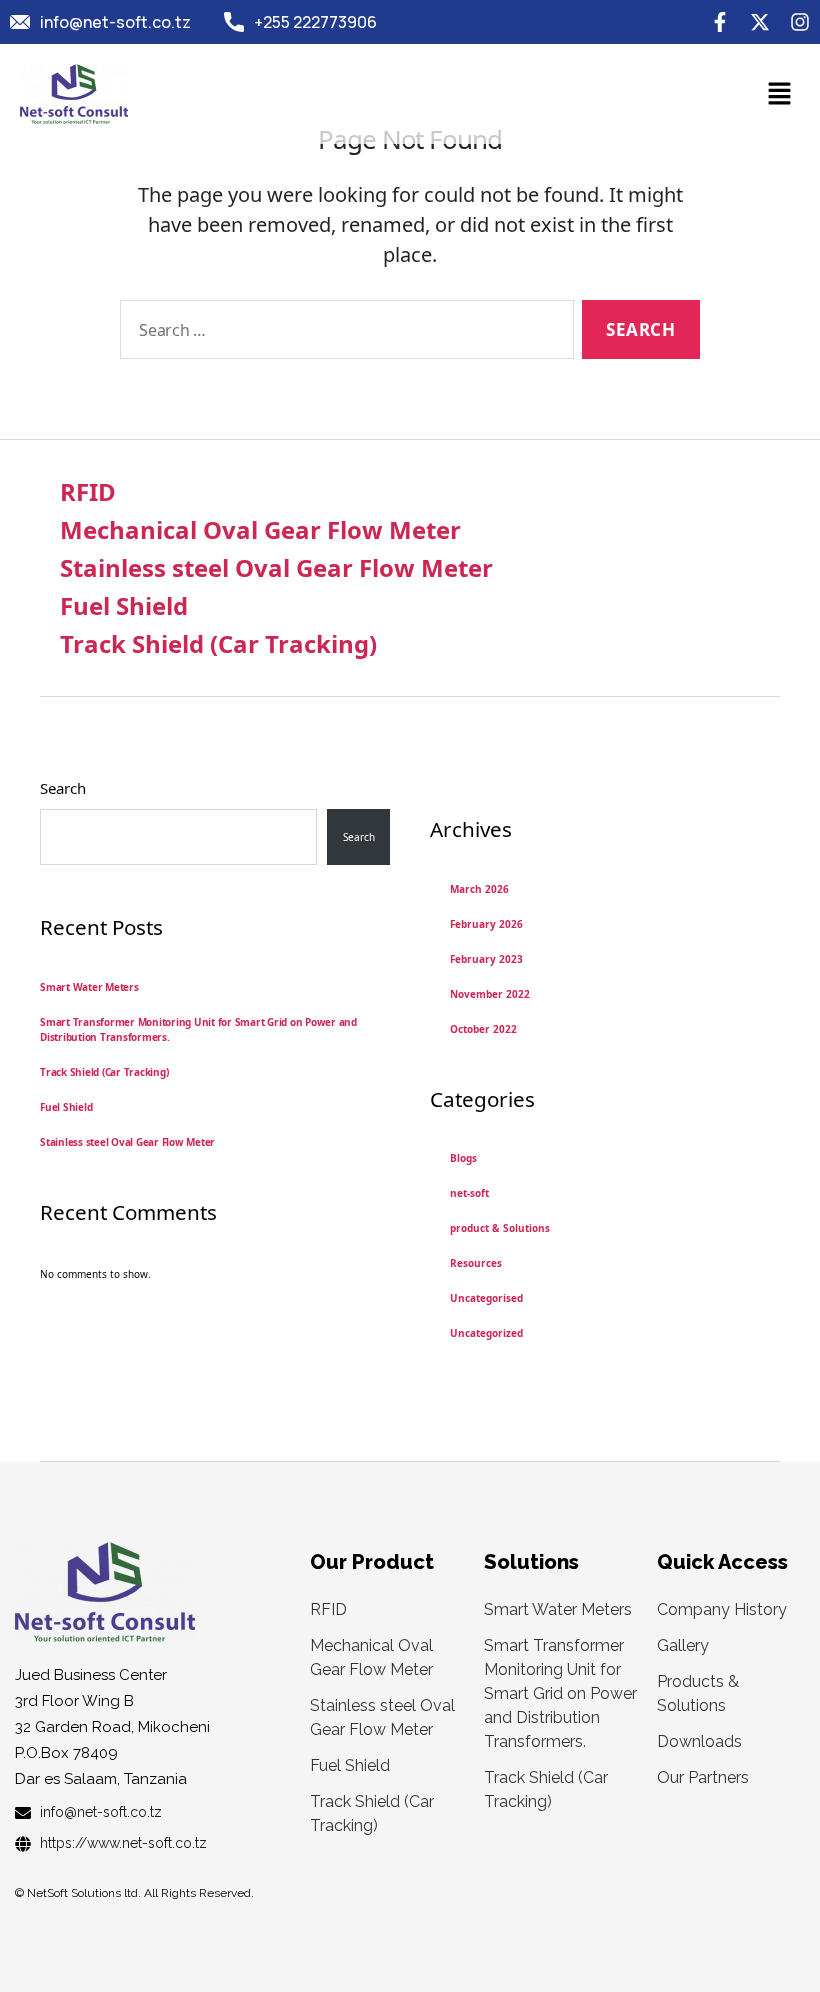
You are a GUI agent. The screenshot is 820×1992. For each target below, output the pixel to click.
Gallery (683, 1645)
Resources (476, 1263)
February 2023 (486, 959)
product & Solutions (500, 1228)
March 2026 (479, 889)
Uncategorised (486, 1298)
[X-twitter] (760, 22)
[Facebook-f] (720, 22)
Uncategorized (486, 1333)
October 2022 (483, 1029)
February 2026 (486, 924)
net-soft (469, 1193)
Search (63, 788)
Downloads (699, 1741)
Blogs (463, 1158)
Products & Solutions (698, 1693)
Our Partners (703, 1777)
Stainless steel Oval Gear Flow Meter (276, 567)
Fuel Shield (124, 605)
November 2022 (490, 994)
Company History (722, 1609)
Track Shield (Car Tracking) (218, 643)
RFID (88, 491)
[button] (780, 94)
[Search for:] (343, 333)
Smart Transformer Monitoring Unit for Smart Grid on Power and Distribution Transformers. (560, 1693)
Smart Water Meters (89, 987)
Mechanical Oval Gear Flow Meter (260, 529)
